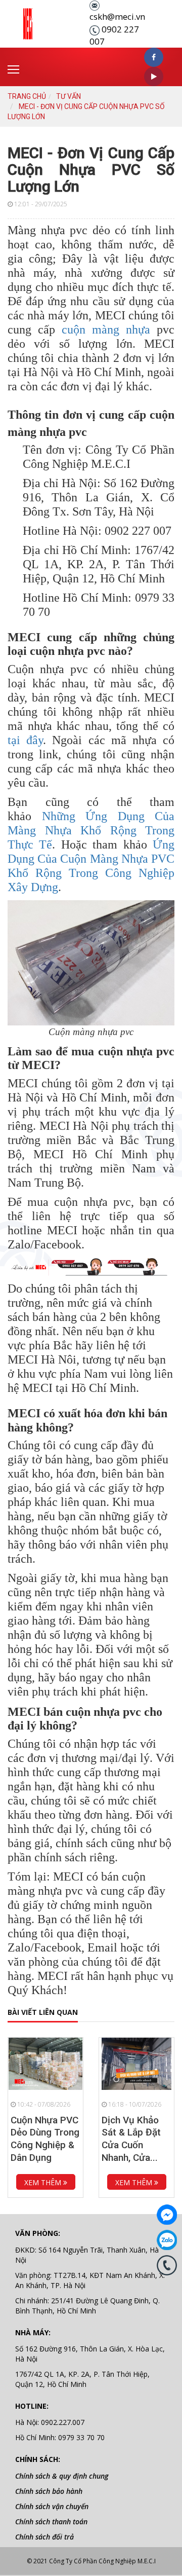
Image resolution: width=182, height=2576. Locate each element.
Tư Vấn (69, 96)
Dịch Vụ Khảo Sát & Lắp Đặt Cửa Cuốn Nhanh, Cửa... (131, 2139)
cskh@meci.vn (117, 16)
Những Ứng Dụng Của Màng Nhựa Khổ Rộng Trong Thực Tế (91, 830)
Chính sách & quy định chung (62, 2476)
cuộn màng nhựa (106, 329)
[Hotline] (167, 2265)
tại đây (25, 740)
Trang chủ (27, 96)
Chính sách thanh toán (51, 2522)
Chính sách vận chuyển (52, 2506)
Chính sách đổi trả (44, 2537)
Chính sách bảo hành (49, 2491)
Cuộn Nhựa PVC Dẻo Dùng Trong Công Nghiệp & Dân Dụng (45, 2139)
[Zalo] (167, 2240)
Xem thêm (44, 2182)
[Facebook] (167, 2215)
